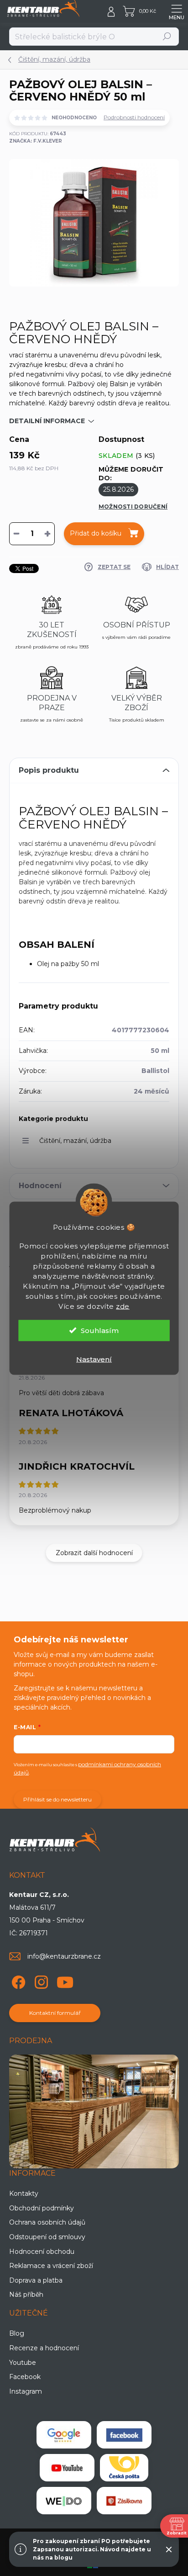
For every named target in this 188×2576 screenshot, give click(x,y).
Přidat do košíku (96, 533)
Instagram (26, 2391)
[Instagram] (40, 1980)
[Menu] (177, 11)
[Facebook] (17, 1980)
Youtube (23, 2363)
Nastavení (94, 1359)
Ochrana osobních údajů (47, 2222)
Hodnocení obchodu (42, 2252)
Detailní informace (47, 421)
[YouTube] (65, 1980)
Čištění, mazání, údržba (75, 1141)
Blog (17, 2333)
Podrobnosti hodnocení (134, 117)
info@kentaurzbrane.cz (64, 1956)
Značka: (36, 141)
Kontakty (24, 2194)
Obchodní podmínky (42, 2208)
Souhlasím (100, 1330)
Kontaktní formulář (55, 2013)
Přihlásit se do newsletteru (57, 1799)
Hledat (167, 36)
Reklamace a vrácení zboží (51, 2266)
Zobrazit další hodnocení (94, 1553)
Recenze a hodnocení (44, 2348)
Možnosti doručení (133, 507)
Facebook (25, 2377)
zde (123, 1306)
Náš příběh (26, 2294)
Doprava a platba (36, 2280)
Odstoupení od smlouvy (47, 2237)
